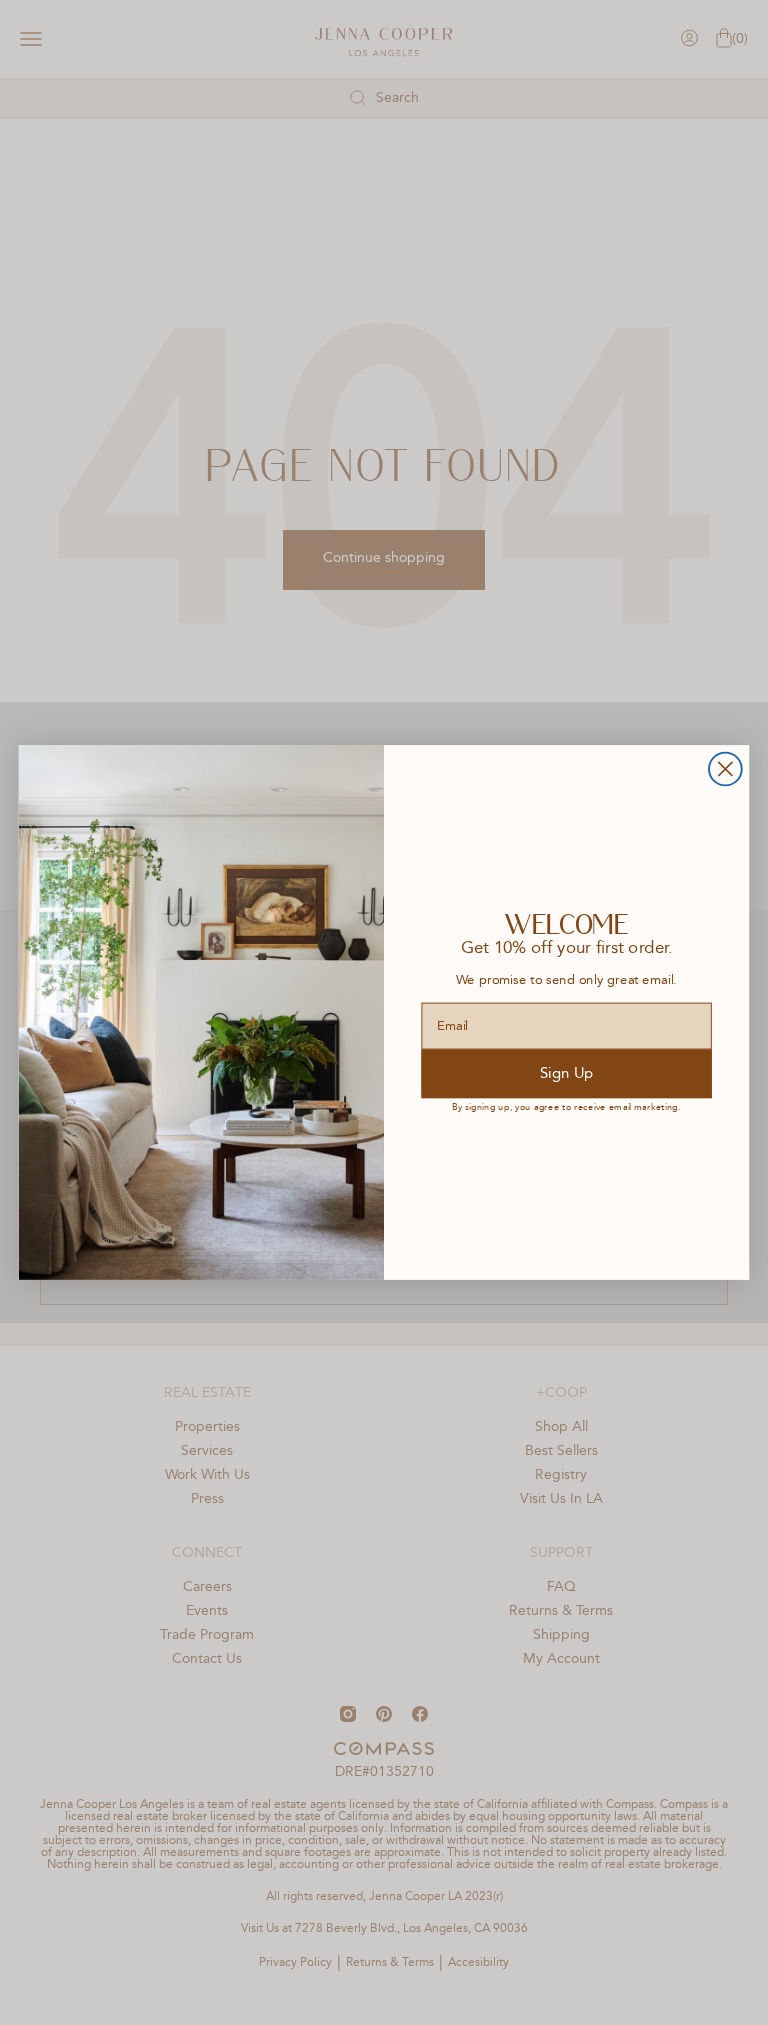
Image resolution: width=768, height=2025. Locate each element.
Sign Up (566, 1073)
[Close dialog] (725, 769)
